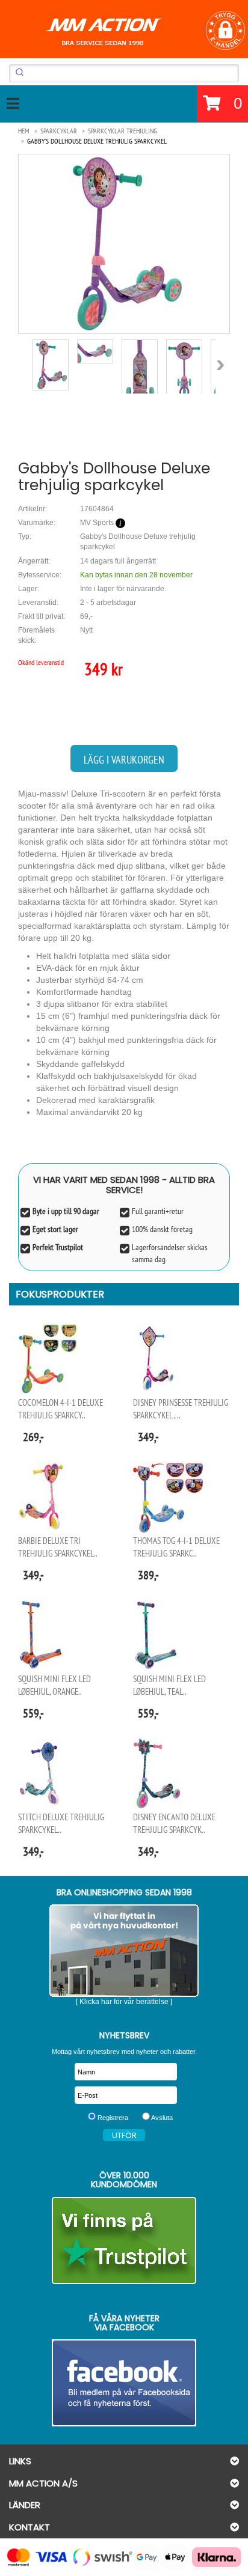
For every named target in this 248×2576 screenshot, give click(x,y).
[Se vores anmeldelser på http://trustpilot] (124, 2240)
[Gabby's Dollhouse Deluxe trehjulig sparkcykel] (124, 244)
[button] (225, 30)
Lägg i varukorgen (124, 760)
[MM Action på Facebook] (124, 2383)
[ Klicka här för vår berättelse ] (124, 2002)
